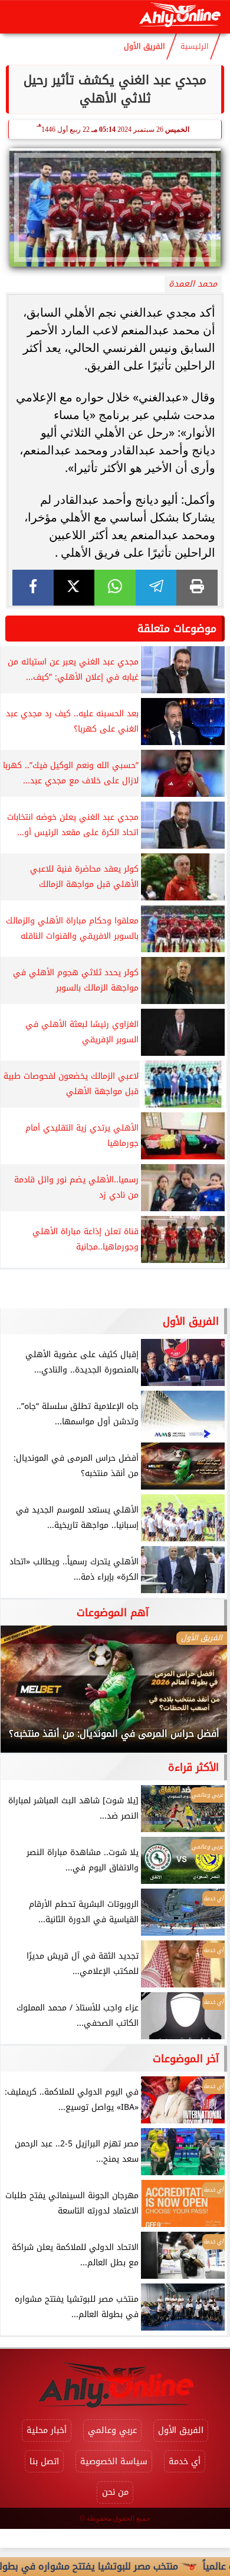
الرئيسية (195, 46)
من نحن (115, 2492)
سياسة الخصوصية (114, 2462)
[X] (74, 588)
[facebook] (33, 588)
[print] (197, 588)
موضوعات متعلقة (177, 629)
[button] (25, 1695)
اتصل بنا (44, 2462)
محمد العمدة (193, 284)
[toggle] (19, 17)
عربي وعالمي (112, 2430)
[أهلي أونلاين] (180, 17)
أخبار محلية (47, 2430)
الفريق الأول (144, 46)
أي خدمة (185, 2462)
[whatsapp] (115, 588)
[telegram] (156, 588)
